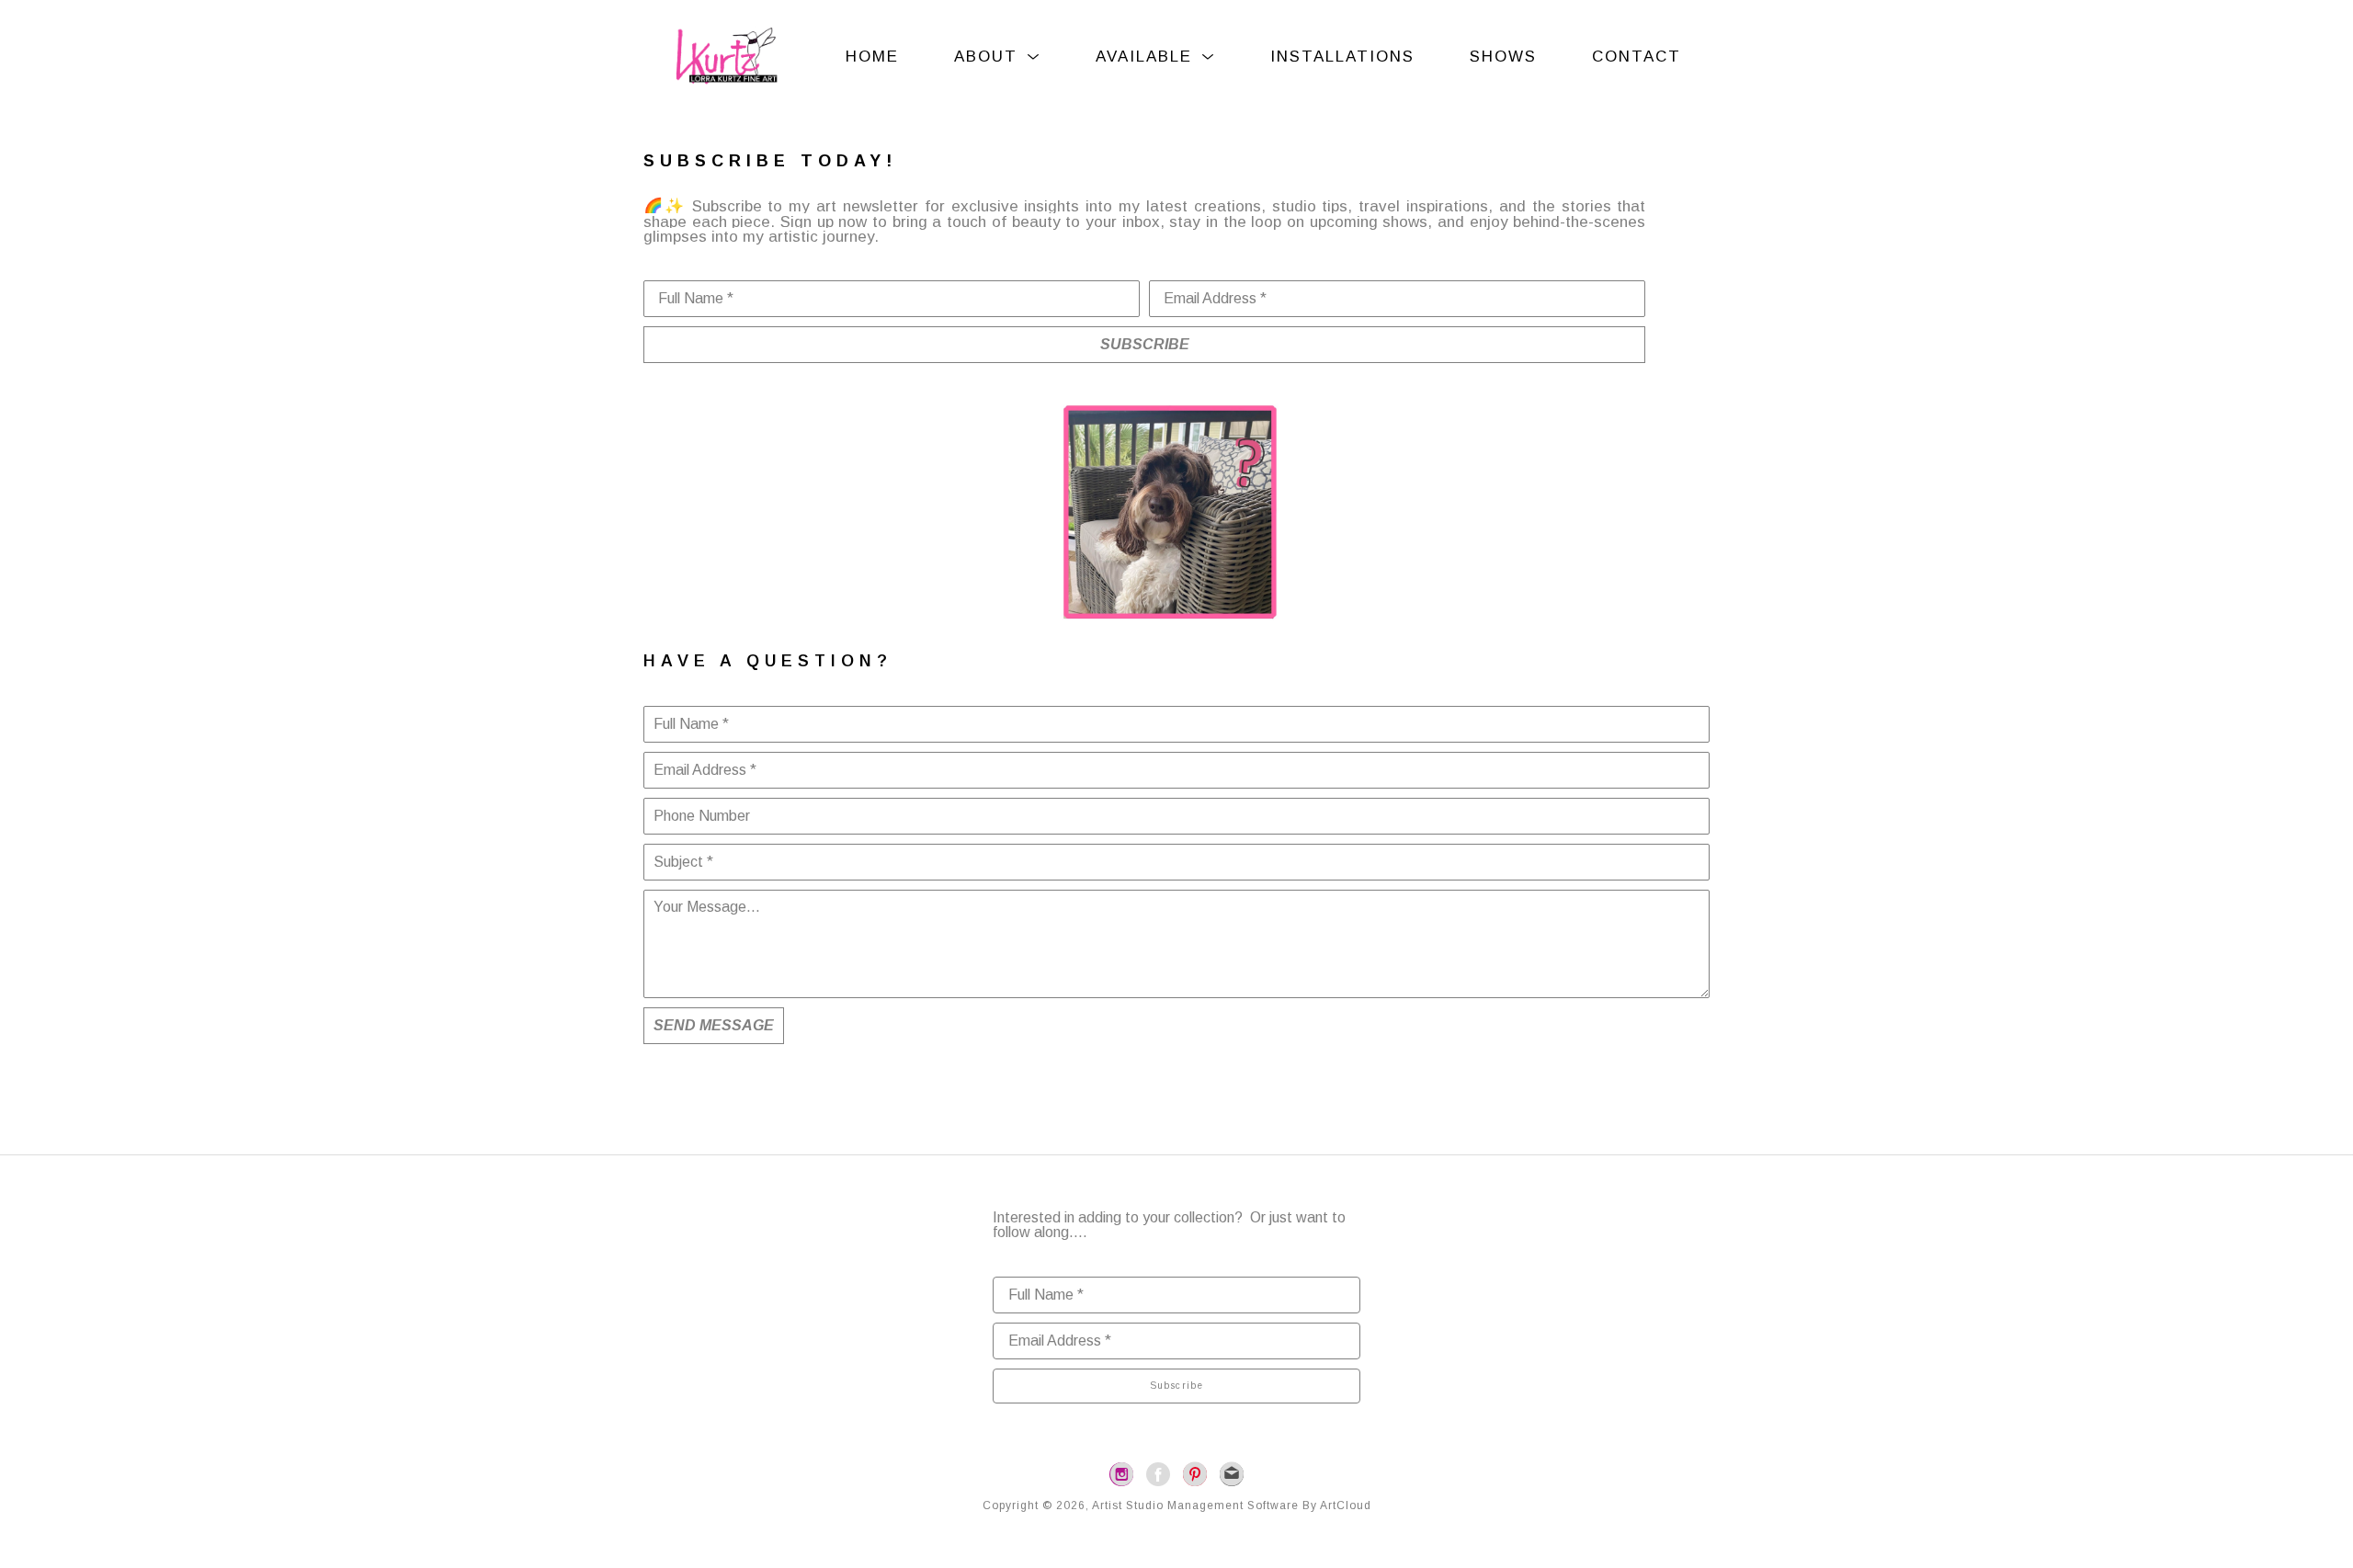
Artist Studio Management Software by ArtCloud (1232, 1506)
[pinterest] (1195, 1474)
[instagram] (1121, 1474)
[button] (997, 57)
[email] (1232, 1474)
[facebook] (1158, 1474)
